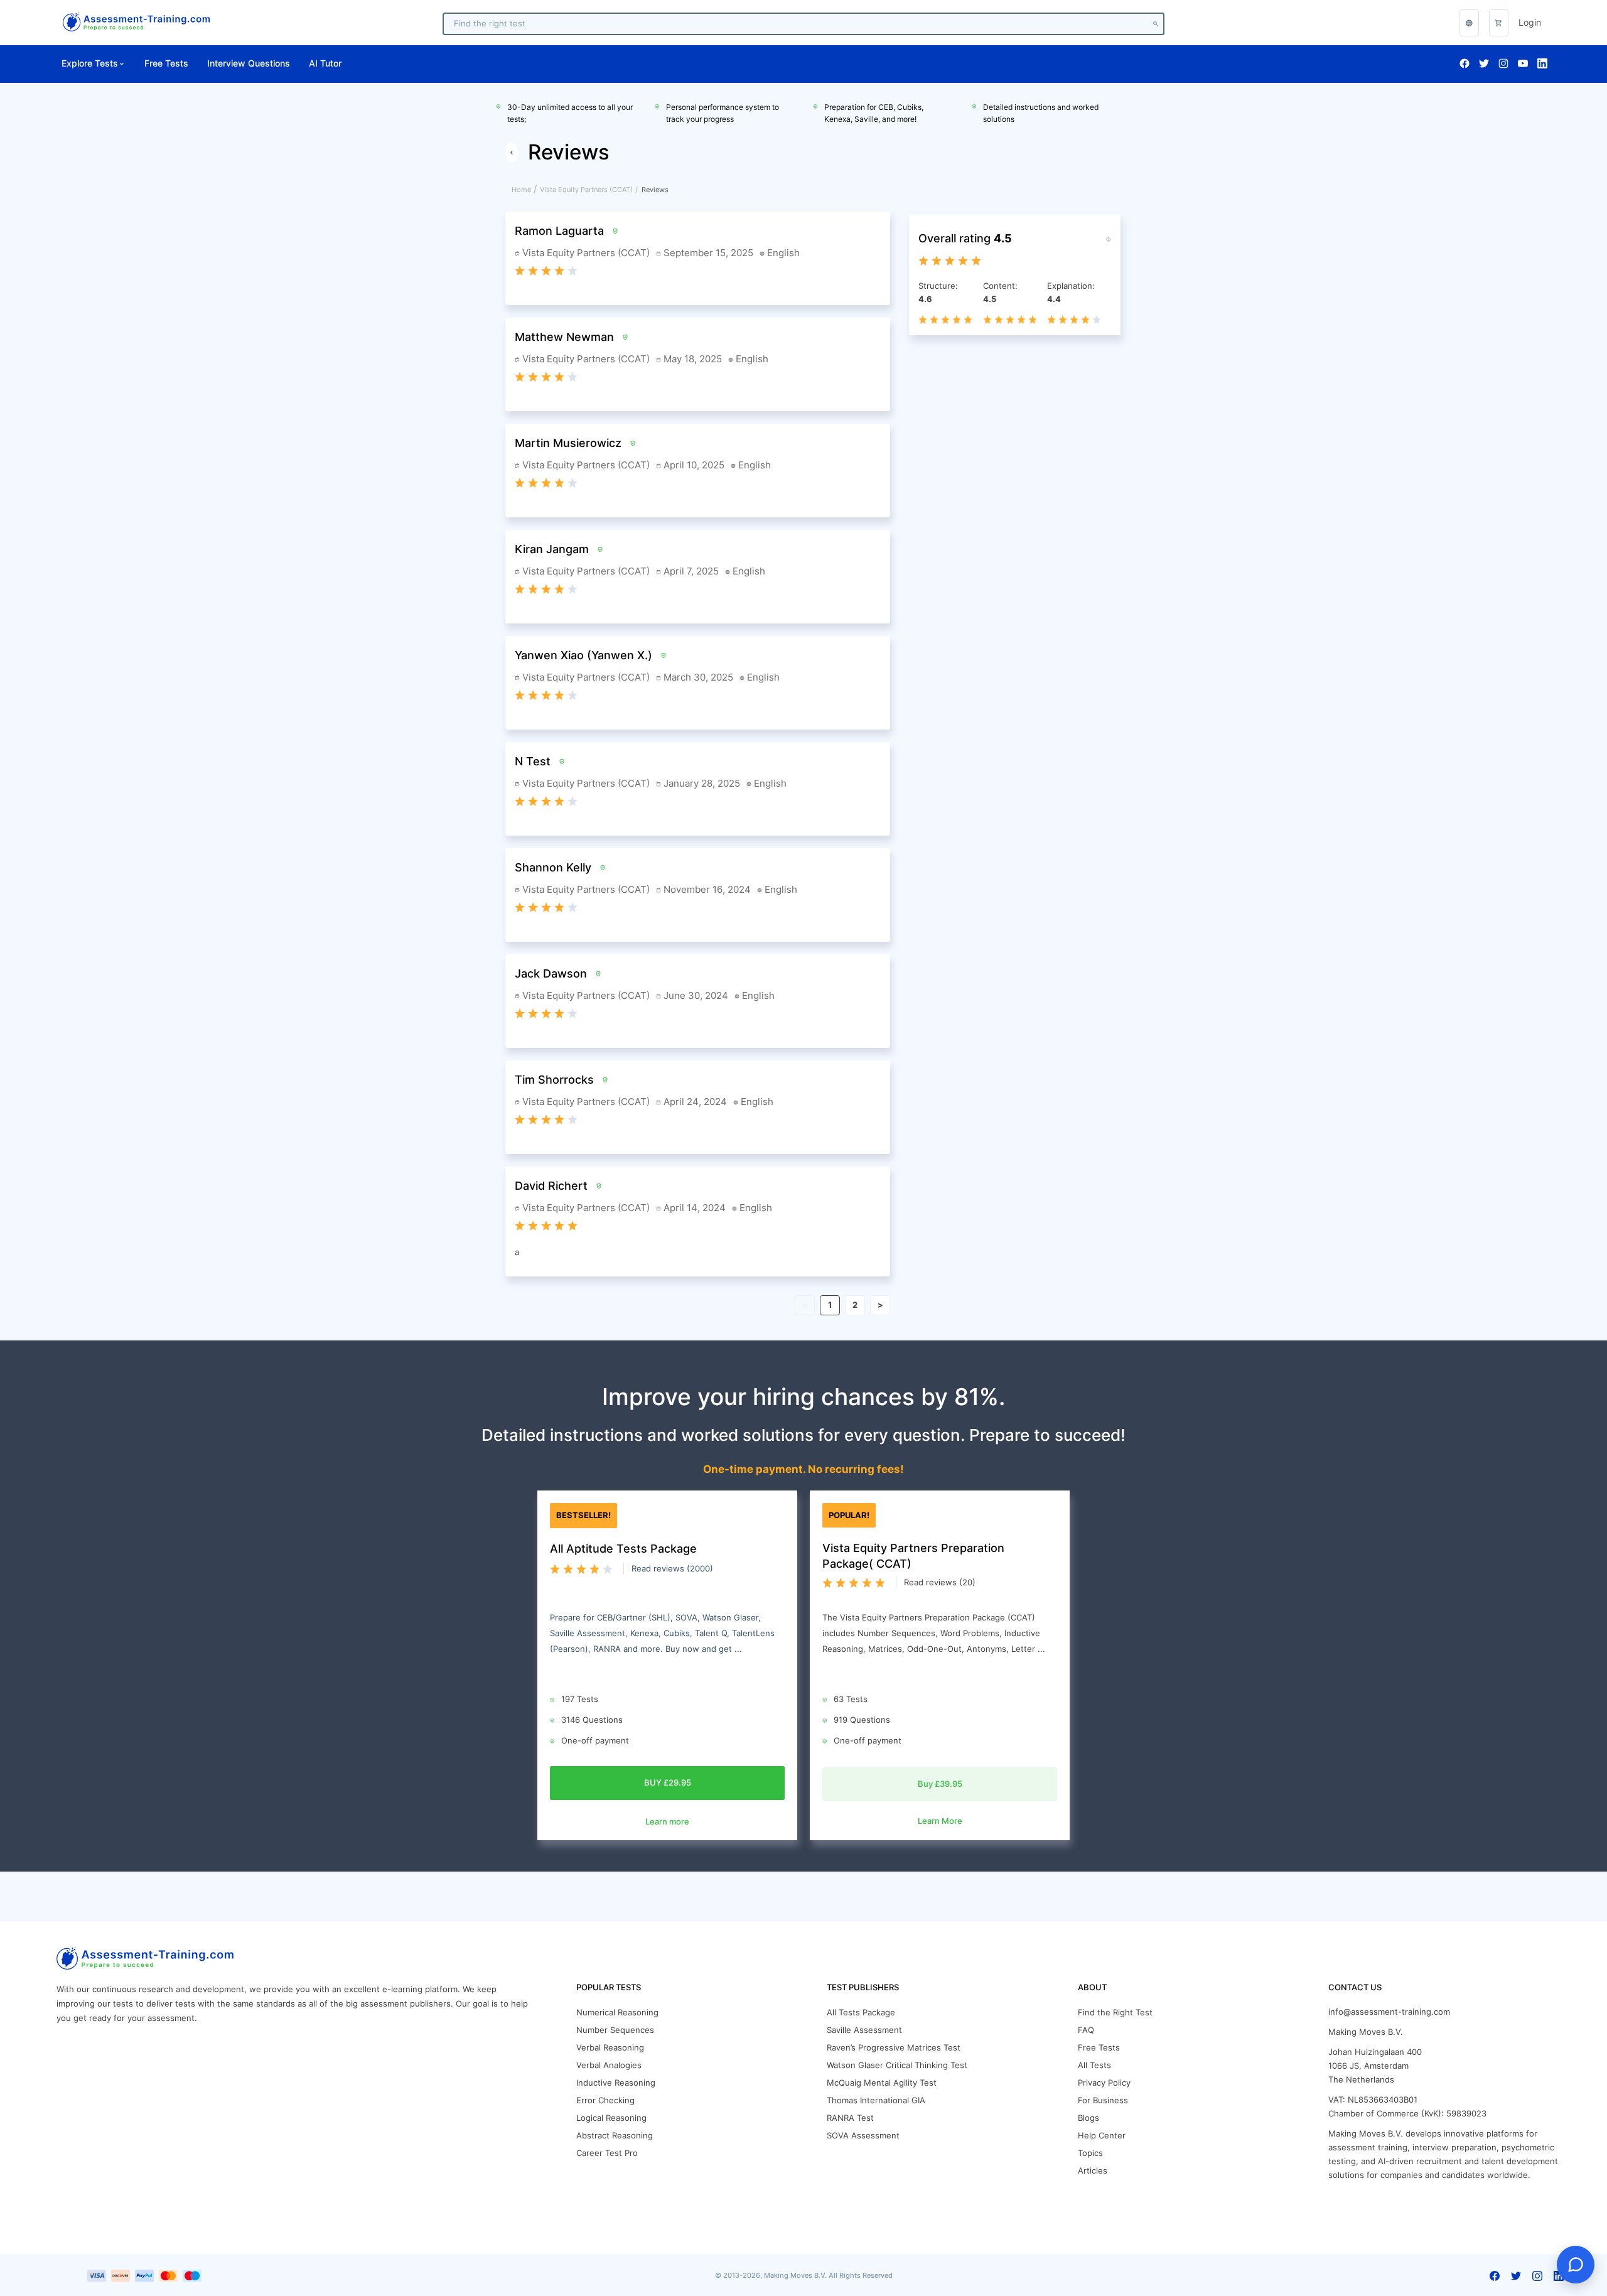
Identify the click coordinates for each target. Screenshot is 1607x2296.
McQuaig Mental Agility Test (882, 2083)
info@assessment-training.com (1389, 2012)
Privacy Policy (1104, 2083)
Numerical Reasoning (617, 2013)
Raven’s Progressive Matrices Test (894, 2048)
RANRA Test (850, 2118)
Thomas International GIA (876, 2100)
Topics (1090, 2153)
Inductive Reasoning (616, 2083)
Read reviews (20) (940, 1582)
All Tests (1094, 2065)
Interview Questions (249, 63)
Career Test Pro (607, 2153)
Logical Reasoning (611, 2118)
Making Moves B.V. (1366, 2032)
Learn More (940, 1821)
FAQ (1086, 2030)
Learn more (667, 1822)
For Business (1103, 2100)
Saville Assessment (864, 2030)
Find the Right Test (1115, 2013)
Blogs (1088, 2118)
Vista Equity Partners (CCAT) (586, 190)
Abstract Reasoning (615, 2136)
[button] (1499, 23)
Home (521, 190)
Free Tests (166, 63)
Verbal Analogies (609, 2065)
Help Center (1102, 2136)
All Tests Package (861, 2013)
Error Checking (605, 2100)
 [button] (1469, 23)
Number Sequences (615, 2030)
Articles (1093, 2171)
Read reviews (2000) (672, 1569)
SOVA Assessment (863, 2136)
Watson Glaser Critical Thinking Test (897, 2065)
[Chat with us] (1576, 2265)
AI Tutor (325, 63)
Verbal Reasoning (610, 2048)
